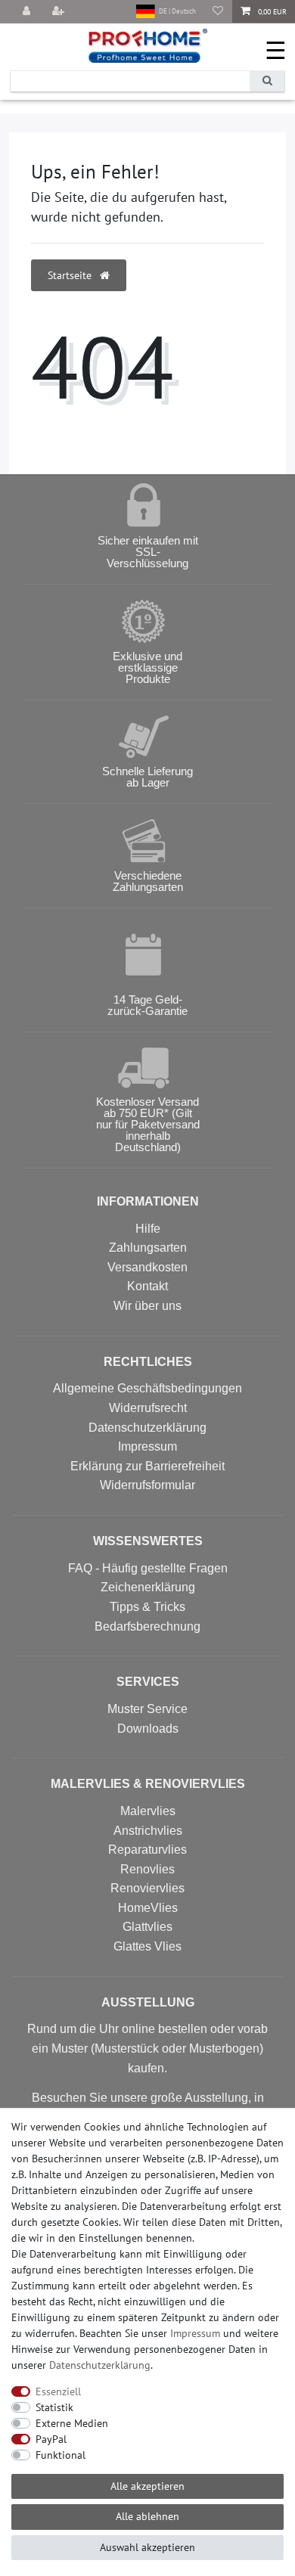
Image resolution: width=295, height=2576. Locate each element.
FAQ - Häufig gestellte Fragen (148, 1568)
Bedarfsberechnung (147, 1626)
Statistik (54, 2407)
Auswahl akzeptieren (147, 2547)
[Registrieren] (60, 12)
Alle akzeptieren (147, 2486)
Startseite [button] (71, 275)
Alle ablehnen (147, 2516)
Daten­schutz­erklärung (100, 2365)
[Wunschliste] (218, 12)
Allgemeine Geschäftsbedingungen (147, 1388)
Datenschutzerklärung (147, 1428)
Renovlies (147, 1869)
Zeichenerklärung (148, 1587)
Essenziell (58, 2391)
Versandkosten (147, 1267)
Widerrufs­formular (147, 1485)
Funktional (61, 2455)
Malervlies (148, 1811)
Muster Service (147, 1709)
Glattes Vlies (147, 1946)
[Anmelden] (28, 12)
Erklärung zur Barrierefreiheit (147, 1466)
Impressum (147, 1446)
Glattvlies (147, 1927)
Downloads (148, 1729)
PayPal (51, 2439)
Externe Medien (72, 2423)
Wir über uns (147, 1306)
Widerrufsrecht (148, 1408)
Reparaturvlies (147, 1850)
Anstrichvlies (148, 1831)
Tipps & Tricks (147, 1607)
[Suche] (267, 81)
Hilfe (148, 1229)
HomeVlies (148, 1908)
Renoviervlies (147, 1888)
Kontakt (147, 1286)
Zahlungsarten (148, 1248)
